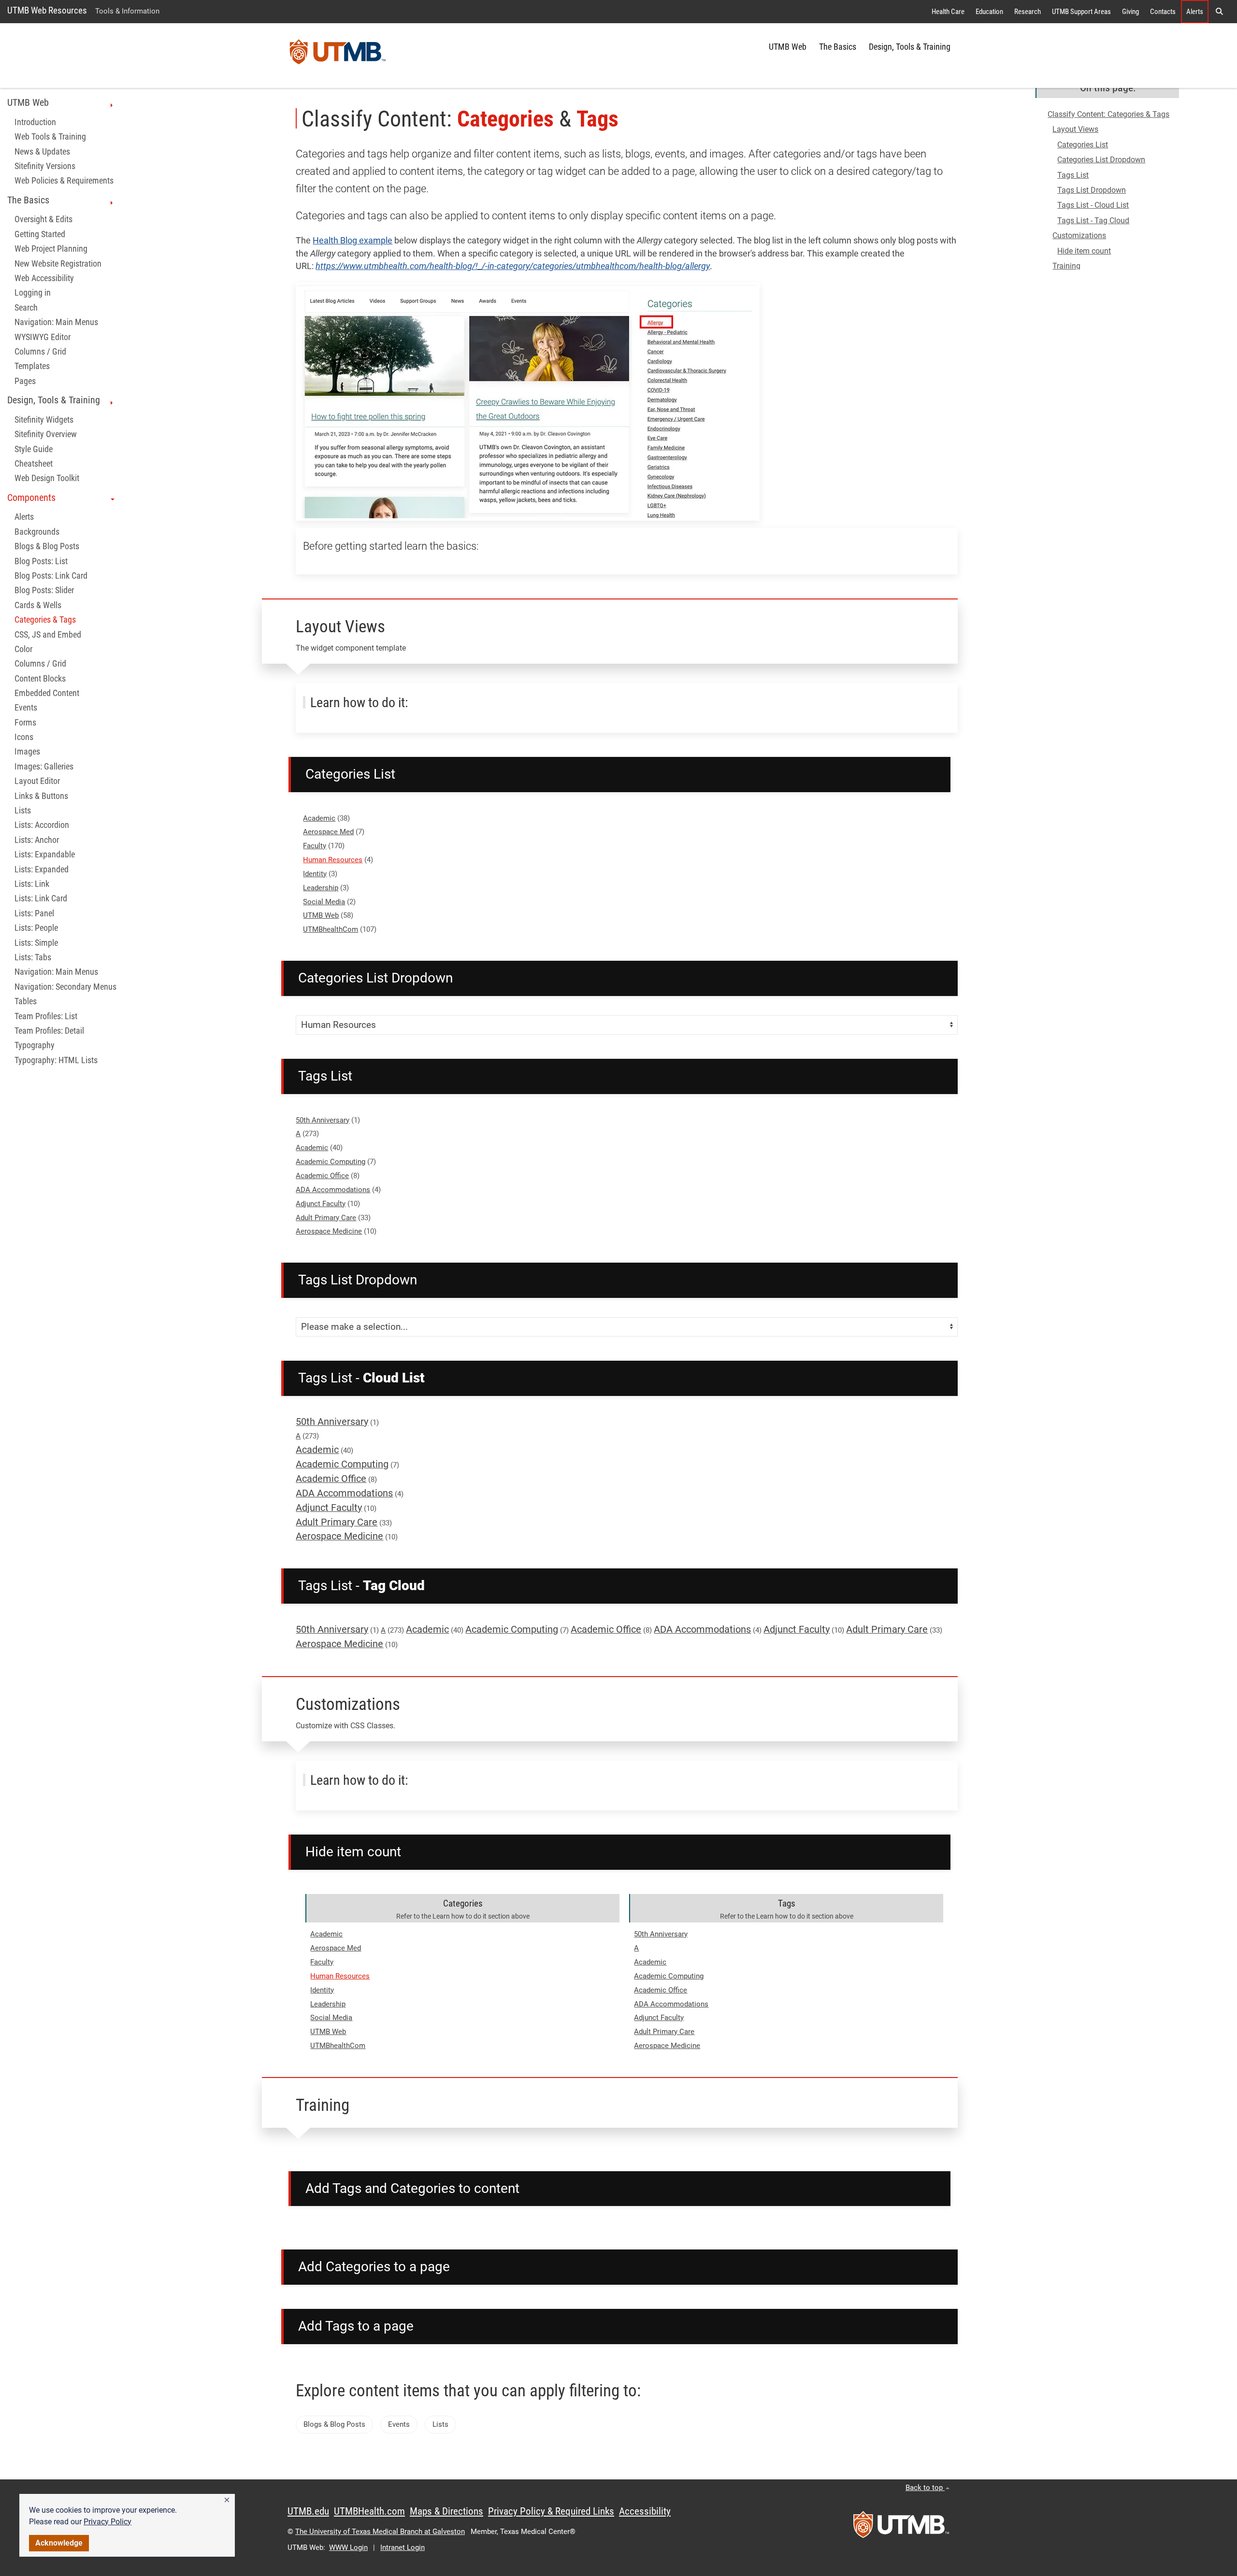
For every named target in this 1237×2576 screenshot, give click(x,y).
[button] (227, 2500)
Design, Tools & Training (910, 47)
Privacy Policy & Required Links (551, 2511)
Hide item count (1084, 251)
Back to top (925, 2488)
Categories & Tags (45, 620)
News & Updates (42, 151)
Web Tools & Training (50, 137)
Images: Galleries (44, 766)
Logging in (33, 293)
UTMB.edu (308, 2511)
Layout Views (1075, 129)
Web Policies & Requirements (64, 181)
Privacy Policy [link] (108, 2522)
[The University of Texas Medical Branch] (338, 56)
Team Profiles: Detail (49, 1031)
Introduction (35, 122)
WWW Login (348, 2548)
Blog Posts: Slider (44, 590)
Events (26, 708)
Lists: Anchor (37, 840)
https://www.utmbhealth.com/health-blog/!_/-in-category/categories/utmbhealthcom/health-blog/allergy (513, 266)
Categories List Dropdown (1101, 160)
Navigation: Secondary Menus (65, 986)
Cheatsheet (34, 463)
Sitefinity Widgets (44, 419)
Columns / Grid (40, 351)
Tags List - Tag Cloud (1093, 221)
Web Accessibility (44, 278)
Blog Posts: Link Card (51, 575)
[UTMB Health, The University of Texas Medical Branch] (901, 2528)
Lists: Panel (34, 913)
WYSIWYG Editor (43, 337)
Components (31, 497)
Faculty (315, 846)
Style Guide (34, 449)
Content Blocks (40, 678)
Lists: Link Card (41, 898)
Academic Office (322, 1176)
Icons (24, 737)
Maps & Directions (446, 2511)
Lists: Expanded (42, 869)
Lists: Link (32, 884)
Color (23, 649)
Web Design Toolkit (47, 478)
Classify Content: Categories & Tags (1108, 114)
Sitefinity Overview (46, 434)
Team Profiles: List (46, 1016)
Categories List (1083, 145)
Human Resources (333, 860)
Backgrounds (37, 531)
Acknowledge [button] (59, 2543)
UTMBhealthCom (331, 929)
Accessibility (645, 2511)
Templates (32, 366)
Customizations (1079, 235)
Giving (1130, 12)
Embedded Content (47, 693)
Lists (23, 811)
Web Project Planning (51, 249)
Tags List (1073, 175)
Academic (319, 818)
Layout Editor (37, 781)
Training (1066, 266)
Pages (25, 381)
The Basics (838, 47)
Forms (25, 722)
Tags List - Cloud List (1093, 205)
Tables (26, 1001)
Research (1028, 12)
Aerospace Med (328, 832)
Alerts (1195, 12)
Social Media (324, 902)
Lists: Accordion (42, 825)
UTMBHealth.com (369, 2511)
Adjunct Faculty (321, 1204)
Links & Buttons (41, 796)
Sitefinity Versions (45, 166)
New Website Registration (58, 263)
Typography (35, 1045)
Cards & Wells (38, 605)
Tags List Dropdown (1092, 190)
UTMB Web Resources (47, 10)
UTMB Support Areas (1081, 12)
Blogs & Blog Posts (47, 546)
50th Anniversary (323, 1120)
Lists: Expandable (45, 854)
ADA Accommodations (333, 1190)
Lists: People (36, 928)
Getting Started (40, 234)
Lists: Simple (36, 942)
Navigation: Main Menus (56, 322)
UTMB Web (788, 47)
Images (27, 752)
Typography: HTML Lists (56, 1060)
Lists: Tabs (33, 957)
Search (26, 307)
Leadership (321, 888)
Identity (315, 874)
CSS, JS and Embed (48, 634)
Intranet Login (403, 2548)
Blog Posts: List (41, 561)
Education (989, 12)
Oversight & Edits (43, 219)
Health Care (948, 12)
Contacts (1163, 12)
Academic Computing (331, 1162)
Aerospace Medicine (329, 1231)
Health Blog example (352, 241)
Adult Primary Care (326, 1218)
